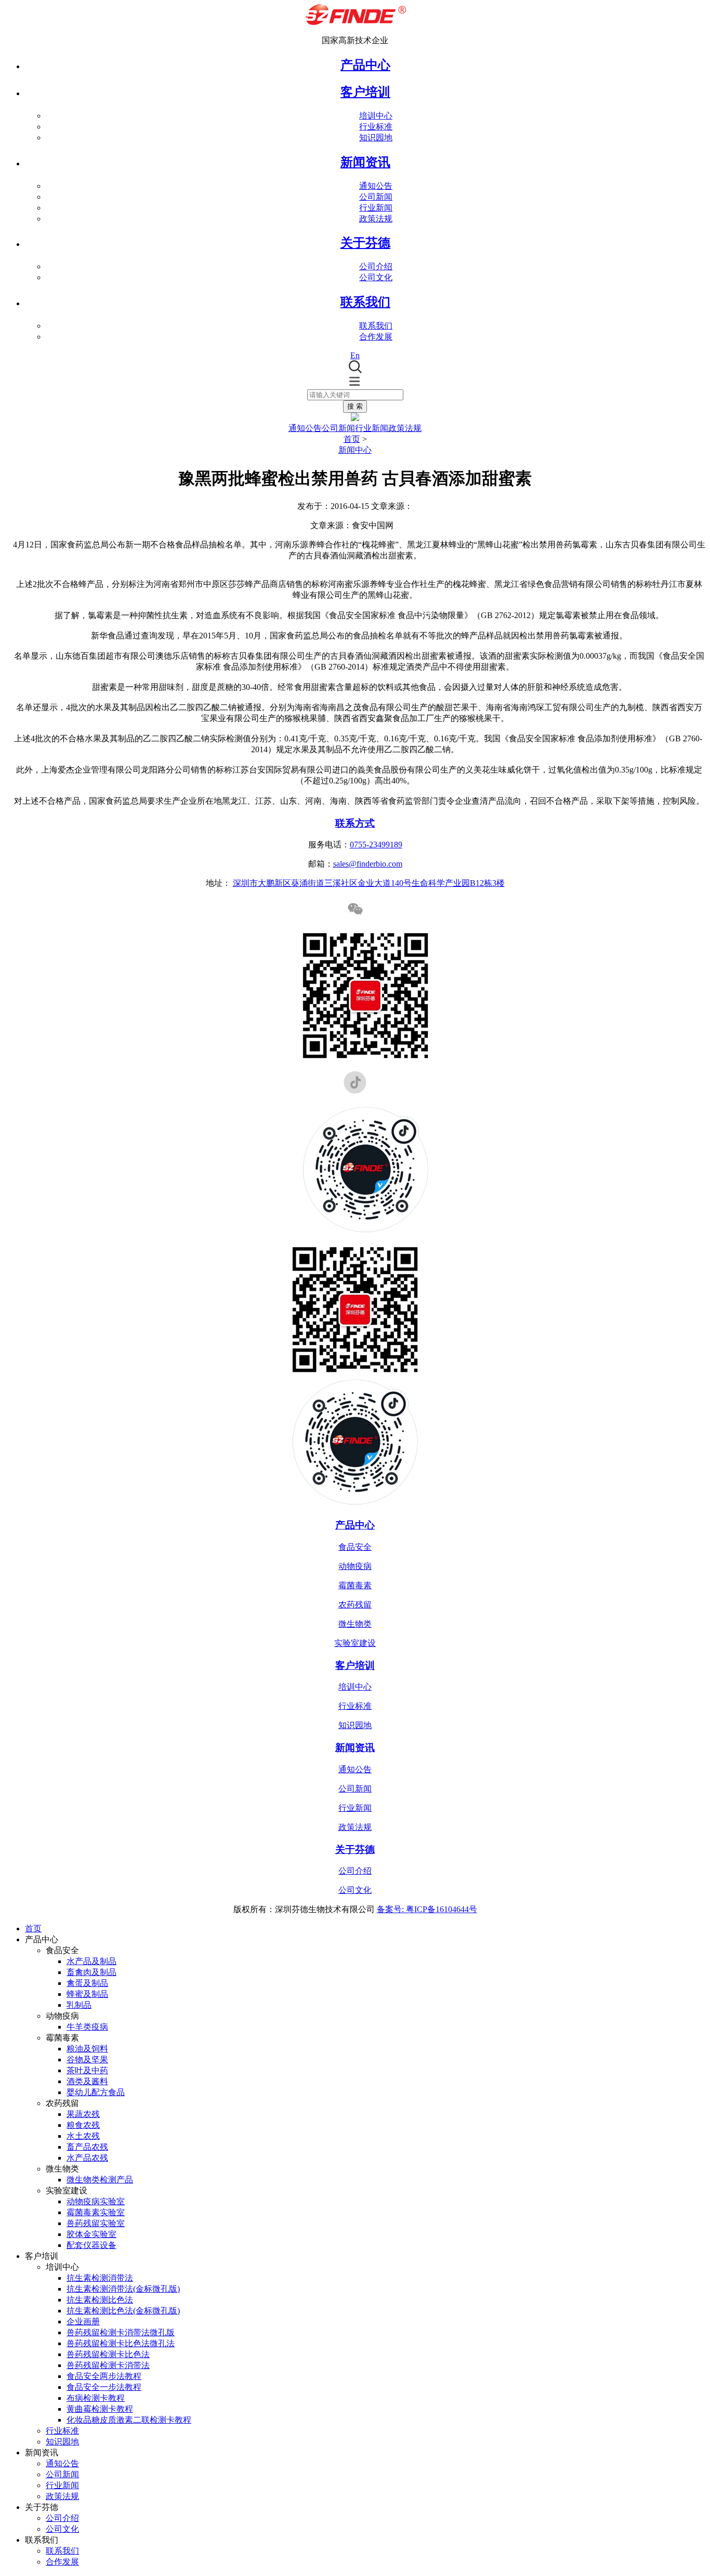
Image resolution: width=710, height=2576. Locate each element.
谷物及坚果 (87, 2060)
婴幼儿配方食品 (96, 2092)
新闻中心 (355, 450)
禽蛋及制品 (87, 1983)
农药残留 (355, 1605)
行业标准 (376, 127)
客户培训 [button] (365, 92)
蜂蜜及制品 (87, 1994)
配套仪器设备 (91, 2245)
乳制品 (79, 2005)
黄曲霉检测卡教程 (100, 2409)
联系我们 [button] (365, 302)
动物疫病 (355, 1566)
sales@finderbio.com (368, 864)
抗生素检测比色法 (100, 2300)
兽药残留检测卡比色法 (108, 2354)
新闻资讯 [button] (365, 162)
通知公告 (376, 186)
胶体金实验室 (91, 2234)
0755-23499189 (376, 845)
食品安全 (355, 1547)
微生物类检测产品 (100, 2180)
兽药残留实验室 (96, 2223)
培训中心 (376, 116)
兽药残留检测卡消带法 (108, 2365)
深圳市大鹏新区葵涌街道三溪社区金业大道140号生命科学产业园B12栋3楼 (369, 883)
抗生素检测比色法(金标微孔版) (123, 2311)
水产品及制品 (91, 1961)
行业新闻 (376, 208)
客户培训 (355, 1665)
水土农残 (83, 2136)
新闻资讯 (355, 1748)
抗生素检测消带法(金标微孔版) (123, 2289)
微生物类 (355, 1624)
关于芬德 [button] (365, 243)
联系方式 (355, 823)
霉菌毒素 (355, 1585)
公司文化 (376, 277)
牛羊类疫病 (87, 2027)
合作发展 (376, 337)
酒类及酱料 (87, 2081)
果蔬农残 (83, 2114)
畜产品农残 (87, 2147)
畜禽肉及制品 (91, 1972)
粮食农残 (83, 2125)
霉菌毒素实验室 (96, 2212)
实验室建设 (355, 1643)
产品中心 (365, 65)
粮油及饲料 (87, 2049)
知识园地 (376, 138)
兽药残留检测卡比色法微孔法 (121, 2343)
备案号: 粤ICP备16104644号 (427, 1909)
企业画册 (83, 2322)
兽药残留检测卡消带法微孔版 (121, 2332)
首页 (352, 439)
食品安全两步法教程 (104, 2376)
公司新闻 (376, 197)
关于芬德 (355, 1849)
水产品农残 (87, 2158)
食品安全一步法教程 (104, 2387)
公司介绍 (376, 266)
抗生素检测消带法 (100, 2278)
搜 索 (355, 406)
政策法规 (376, 219)
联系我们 (376, 326)
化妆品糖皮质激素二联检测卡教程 (129, 2420)
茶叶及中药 (87, 2070)
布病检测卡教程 (96, 2398)
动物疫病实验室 (96, 2201)
